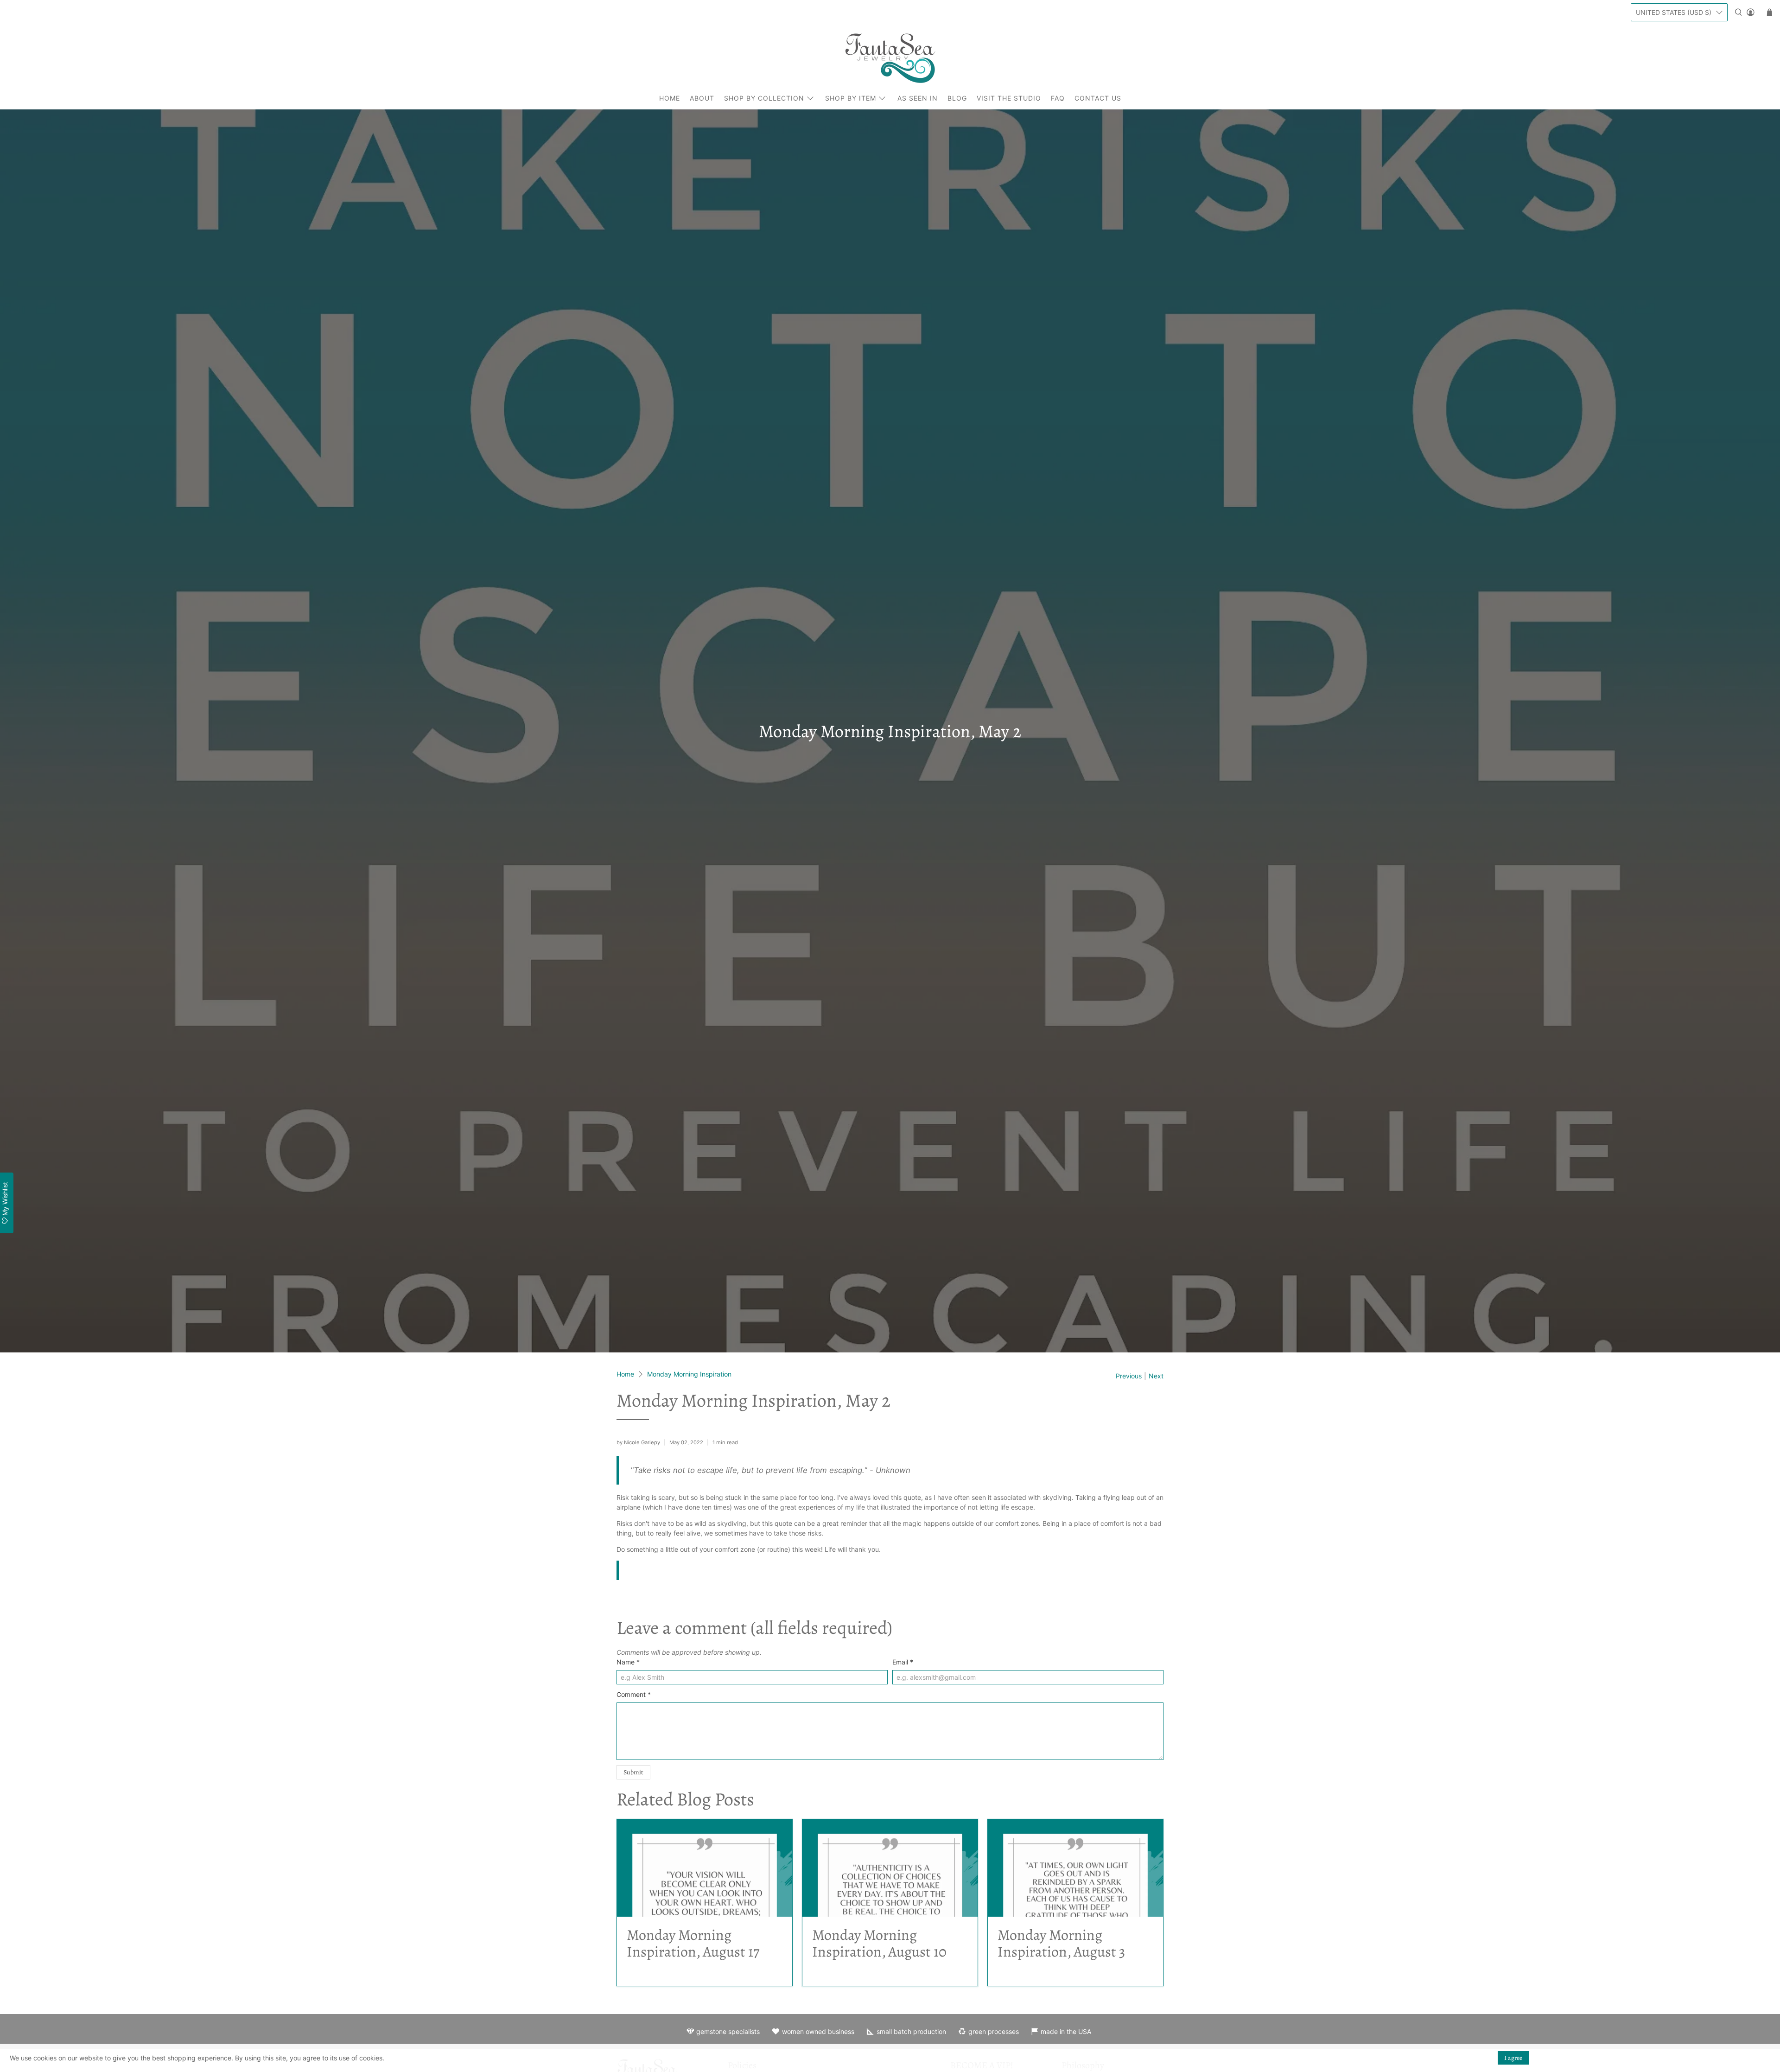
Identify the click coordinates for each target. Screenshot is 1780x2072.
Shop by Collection (764, 98)
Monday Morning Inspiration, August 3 (1061, 1943)
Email (903, 1662)
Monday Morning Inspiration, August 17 (693, 1943)
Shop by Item (851, 98)
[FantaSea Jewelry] (890, 58)
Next (1156, 1376)
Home (670, 98)
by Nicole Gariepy (638, 1442)
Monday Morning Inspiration (689, 1374)
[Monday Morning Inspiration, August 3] (1075, 1868)
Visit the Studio (1009, 98)
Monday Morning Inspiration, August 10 (879, 1943)
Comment (634, 1694)
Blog (957, 98)
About (702, 98)
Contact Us (1098, 98)
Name (628, 1662)
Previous (1129, 1376)
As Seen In (918, 98)
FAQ (1058, 98)
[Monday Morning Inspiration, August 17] (705, 1868)
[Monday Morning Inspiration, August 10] (890, 1868)
